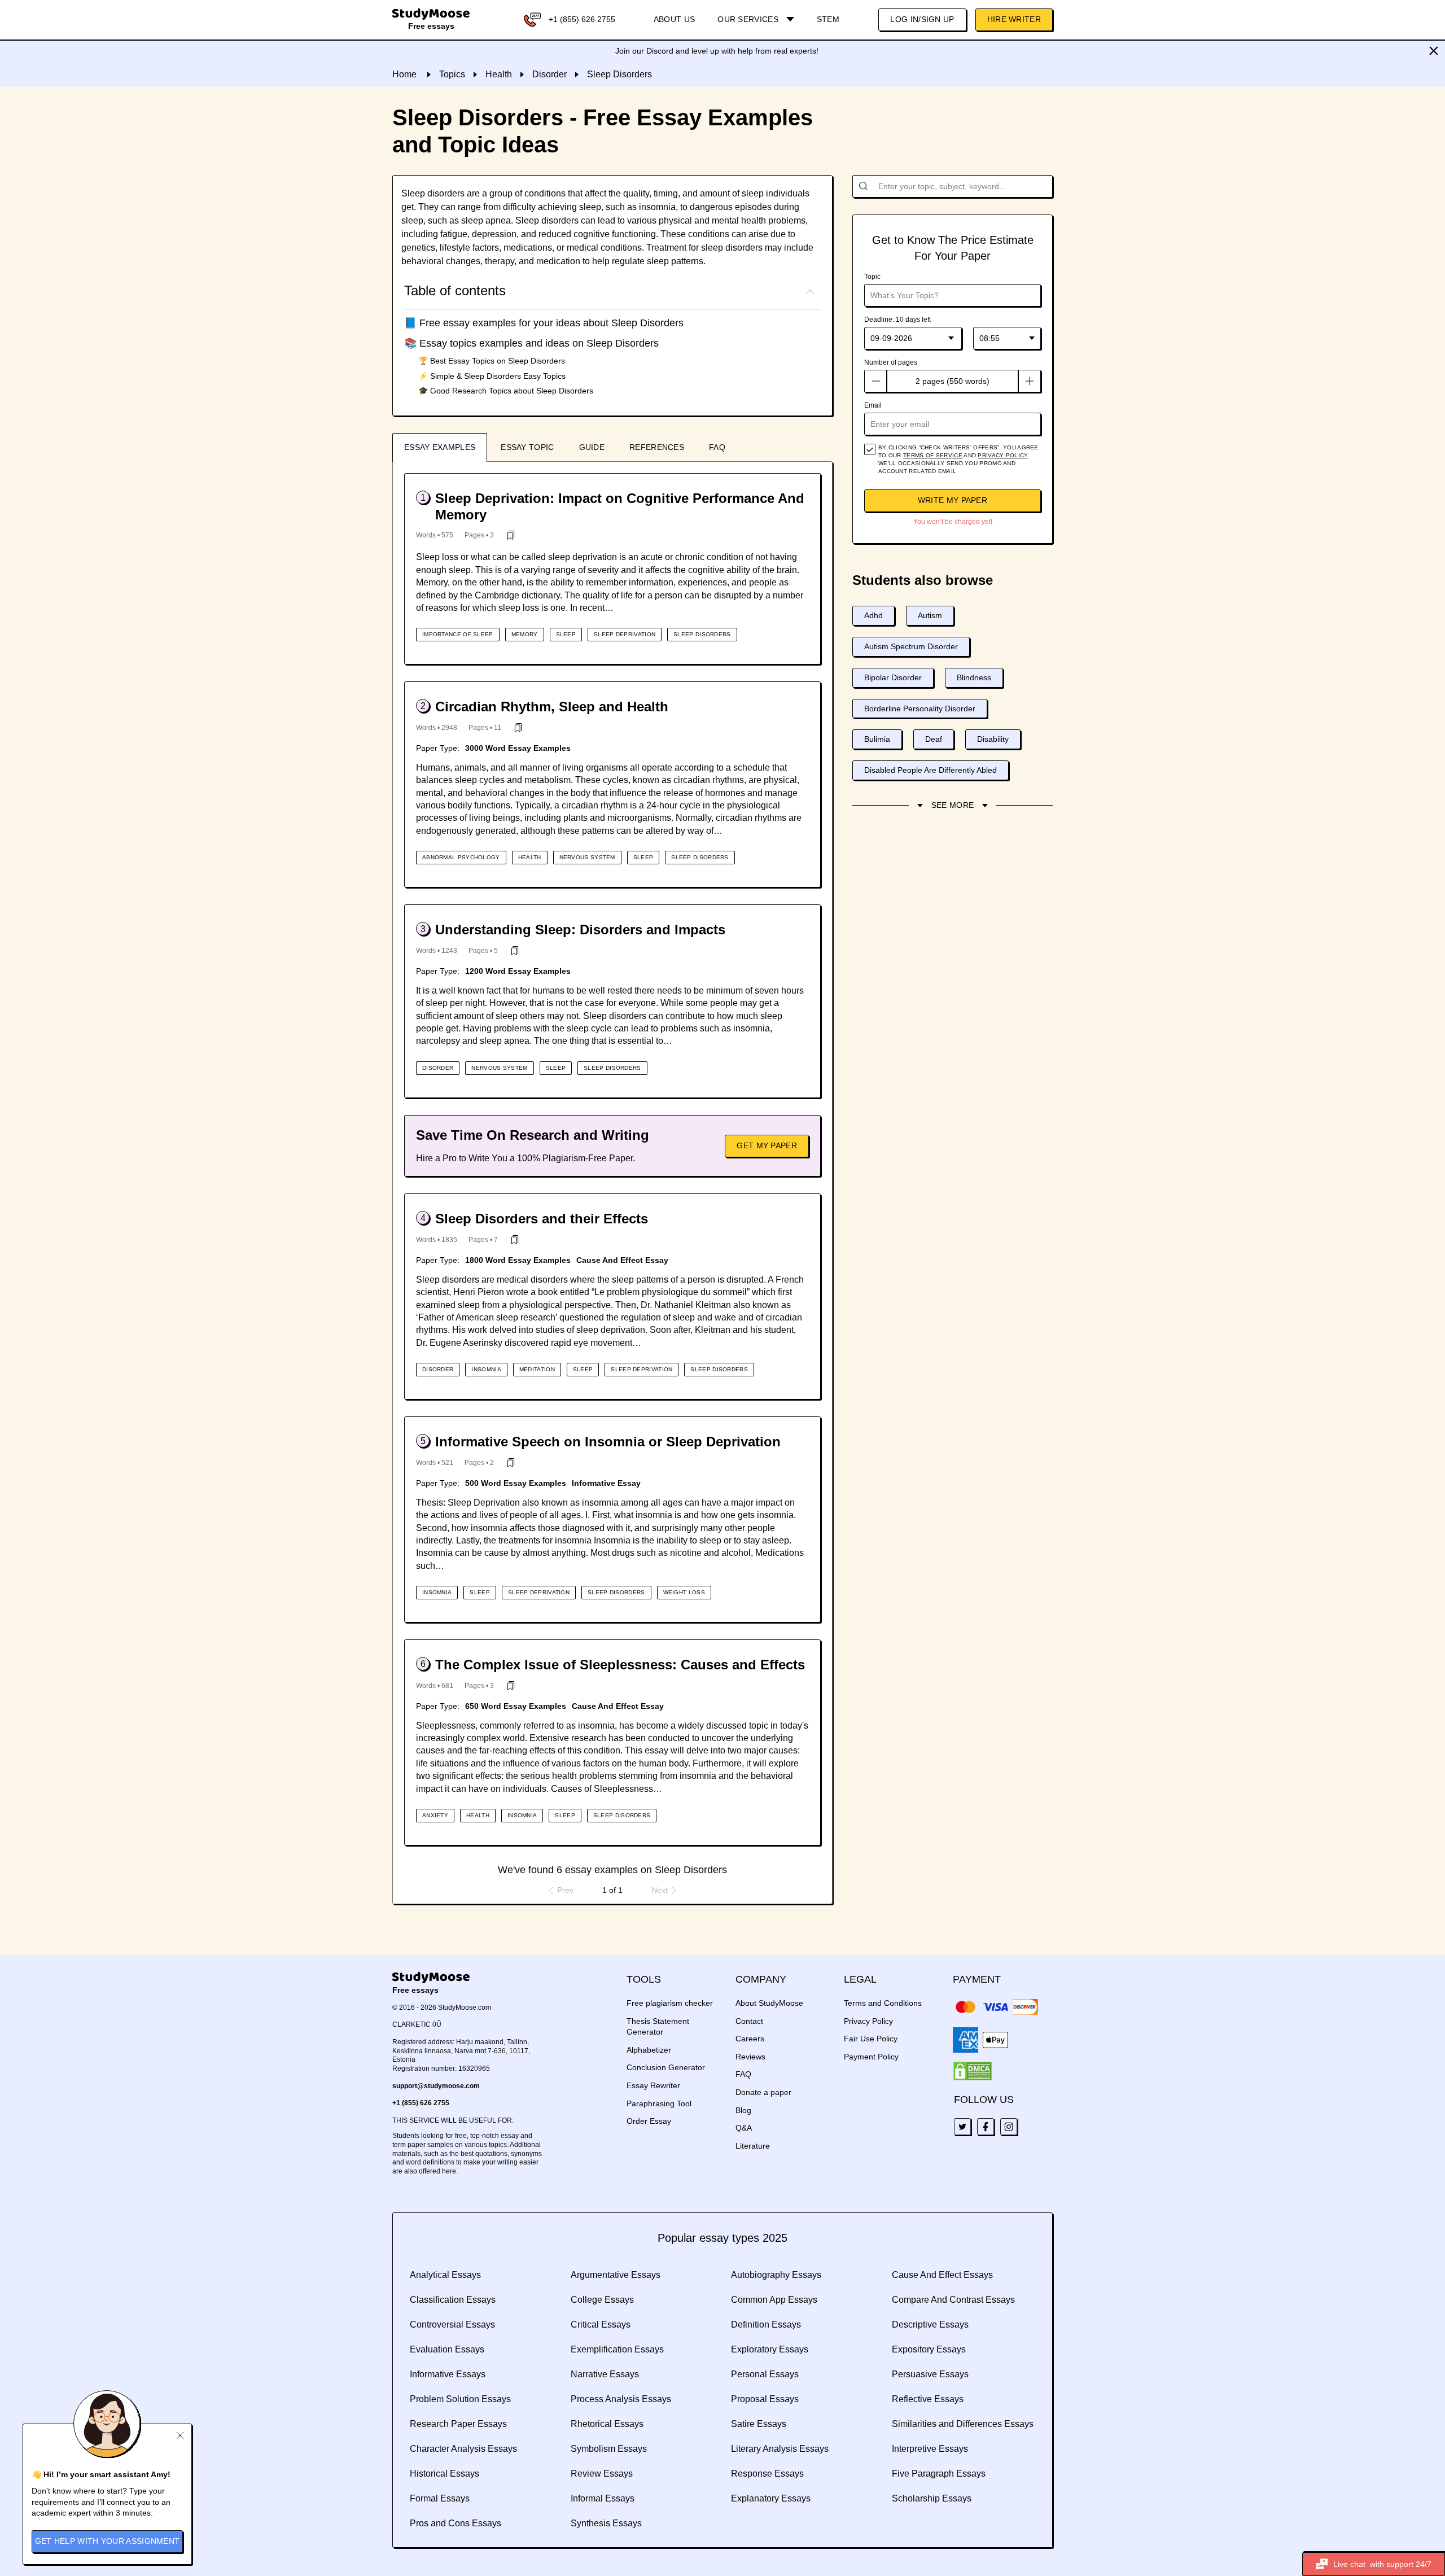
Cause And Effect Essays (942, 2275)
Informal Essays (603, 2498)
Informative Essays (448, 2374)
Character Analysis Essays (463, 2449)
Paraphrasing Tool (659, 2103)
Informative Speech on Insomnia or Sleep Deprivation (608, 1442)
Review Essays (602, 2474)
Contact (749, 2021)
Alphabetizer (649, 2050)
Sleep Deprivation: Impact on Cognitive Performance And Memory (620, 506)
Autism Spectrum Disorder (911, 646)
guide (592, 447)
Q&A (744, 2128)
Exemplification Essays (617, 2349)
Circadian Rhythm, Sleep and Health (552, 707)
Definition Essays (766, 2324)
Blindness (974, 677)
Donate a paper (763, 2092)
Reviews (750, 2057)
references (657, 447)
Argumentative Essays (616, 2275)
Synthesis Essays (606, 2523)
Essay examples (440, 447)
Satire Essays (759, 2424)
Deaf (934, 739)
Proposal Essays (765, 2399)
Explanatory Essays (771, 2498)
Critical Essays (601, 2324)
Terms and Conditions (883, 2003)
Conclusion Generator (666, 2067)
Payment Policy (871, 2057)
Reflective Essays (928, 2399)
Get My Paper (767, 1145)
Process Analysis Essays (621, 2399)
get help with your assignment (108, 2541)
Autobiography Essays (776, 2275)
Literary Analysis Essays (780, 2449)
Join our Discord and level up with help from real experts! (717, 51)
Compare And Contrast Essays (953, 2300)
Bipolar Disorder (893, 677)
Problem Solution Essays (460, 2399)
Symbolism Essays (609, 2449)
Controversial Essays (452, 2324)
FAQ (717, 447)
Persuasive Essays (930, 2374)
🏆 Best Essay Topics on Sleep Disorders (492, 361)
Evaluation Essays (447, 2349)
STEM (828, 19)
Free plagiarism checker (670, 2003)
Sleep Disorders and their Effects (542, 1219)
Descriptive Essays (930, 2324)
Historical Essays (445, 2474)
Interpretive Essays (930, 2449)
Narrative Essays (605, 2374)
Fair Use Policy (871, 2039)
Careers (750, 2039)
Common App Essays (774, 2300)
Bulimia (877, 739)
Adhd (873, 615)
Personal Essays (765, 2374)
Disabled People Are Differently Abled (931, 770)
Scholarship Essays (932, 2498)
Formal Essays (440, 2498)
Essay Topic (527, 447)
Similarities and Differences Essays (963, 2424)
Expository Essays (929, 2349)
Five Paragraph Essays (939, 2474)
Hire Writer (1014, 19)
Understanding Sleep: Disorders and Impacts (580, 930)
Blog (743, 2110)
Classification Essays (453, 2300)
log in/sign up (922, 19)
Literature (753, 2146)
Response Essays (767, 2474)
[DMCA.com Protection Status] (973, 2071)
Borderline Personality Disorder (920, 708)
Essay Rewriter (653, 2085)
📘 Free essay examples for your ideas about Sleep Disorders (544, 323)
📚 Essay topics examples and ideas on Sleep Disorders (531, 343)
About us (674, 19)
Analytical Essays (445, 2275)
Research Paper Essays (458, 2424)
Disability (993, 739)
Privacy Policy (868, 2021)
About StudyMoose (769, 2003)
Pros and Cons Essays (456, 2523)
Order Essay (649, 2121)
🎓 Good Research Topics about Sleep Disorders (506, 391)
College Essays (602, 2300)
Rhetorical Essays (607, 2424)
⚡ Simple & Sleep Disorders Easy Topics (492, 376)
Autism (930, 615)
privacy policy (1002, 455)
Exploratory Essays (770, 2349)
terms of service (933, 455)
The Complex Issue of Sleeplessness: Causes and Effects (620, 1665)
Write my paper (953, 500)
